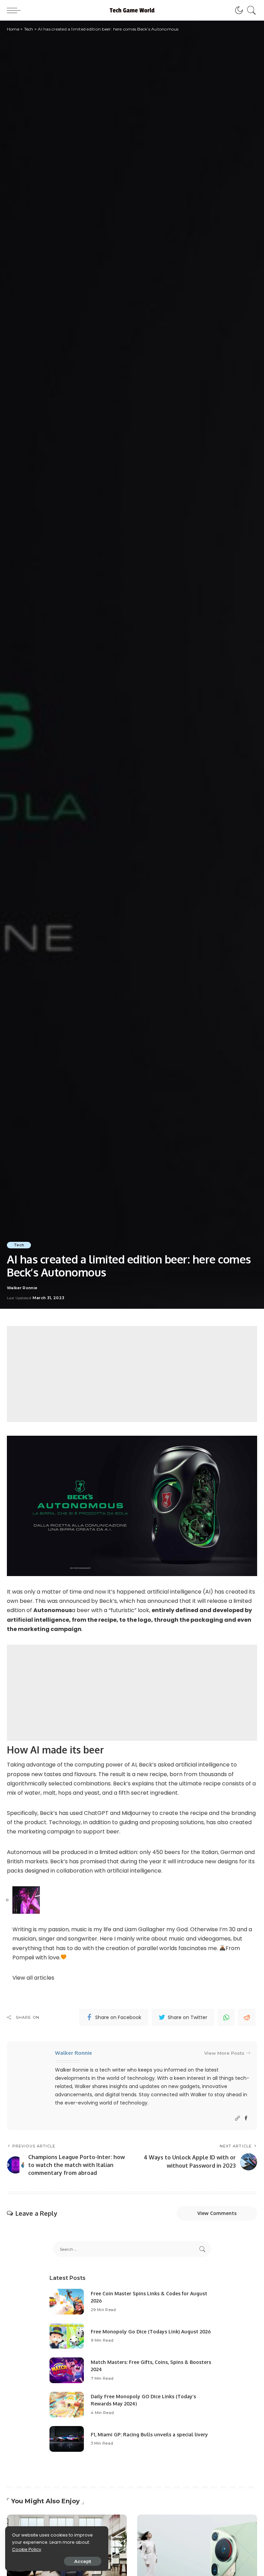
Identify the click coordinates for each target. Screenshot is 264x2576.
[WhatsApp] (226, 2017)
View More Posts (224, 2053)
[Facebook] (246, 2118)
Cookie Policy (27, 2549)
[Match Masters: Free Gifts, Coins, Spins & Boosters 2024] (67, 2370)
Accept (83, 2561)
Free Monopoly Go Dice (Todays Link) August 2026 (151, 2332)
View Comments (217, 2213)
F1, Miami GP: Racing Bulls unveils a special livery (149, 2434)
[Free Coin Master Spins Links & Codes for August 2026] (67, 2302)
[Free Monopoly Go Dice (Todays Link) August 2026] (67, 2336)
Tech (19, 1245)
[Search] (250, 10)
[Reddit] (247, 2017)
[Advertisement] (132, 1374)
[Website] (238, 2118)
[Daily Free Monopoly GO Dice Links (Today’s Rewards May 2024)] (67, 2405)
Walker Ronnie (22, 1288)
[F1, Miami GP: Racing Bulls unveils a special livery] (67, 2439)
